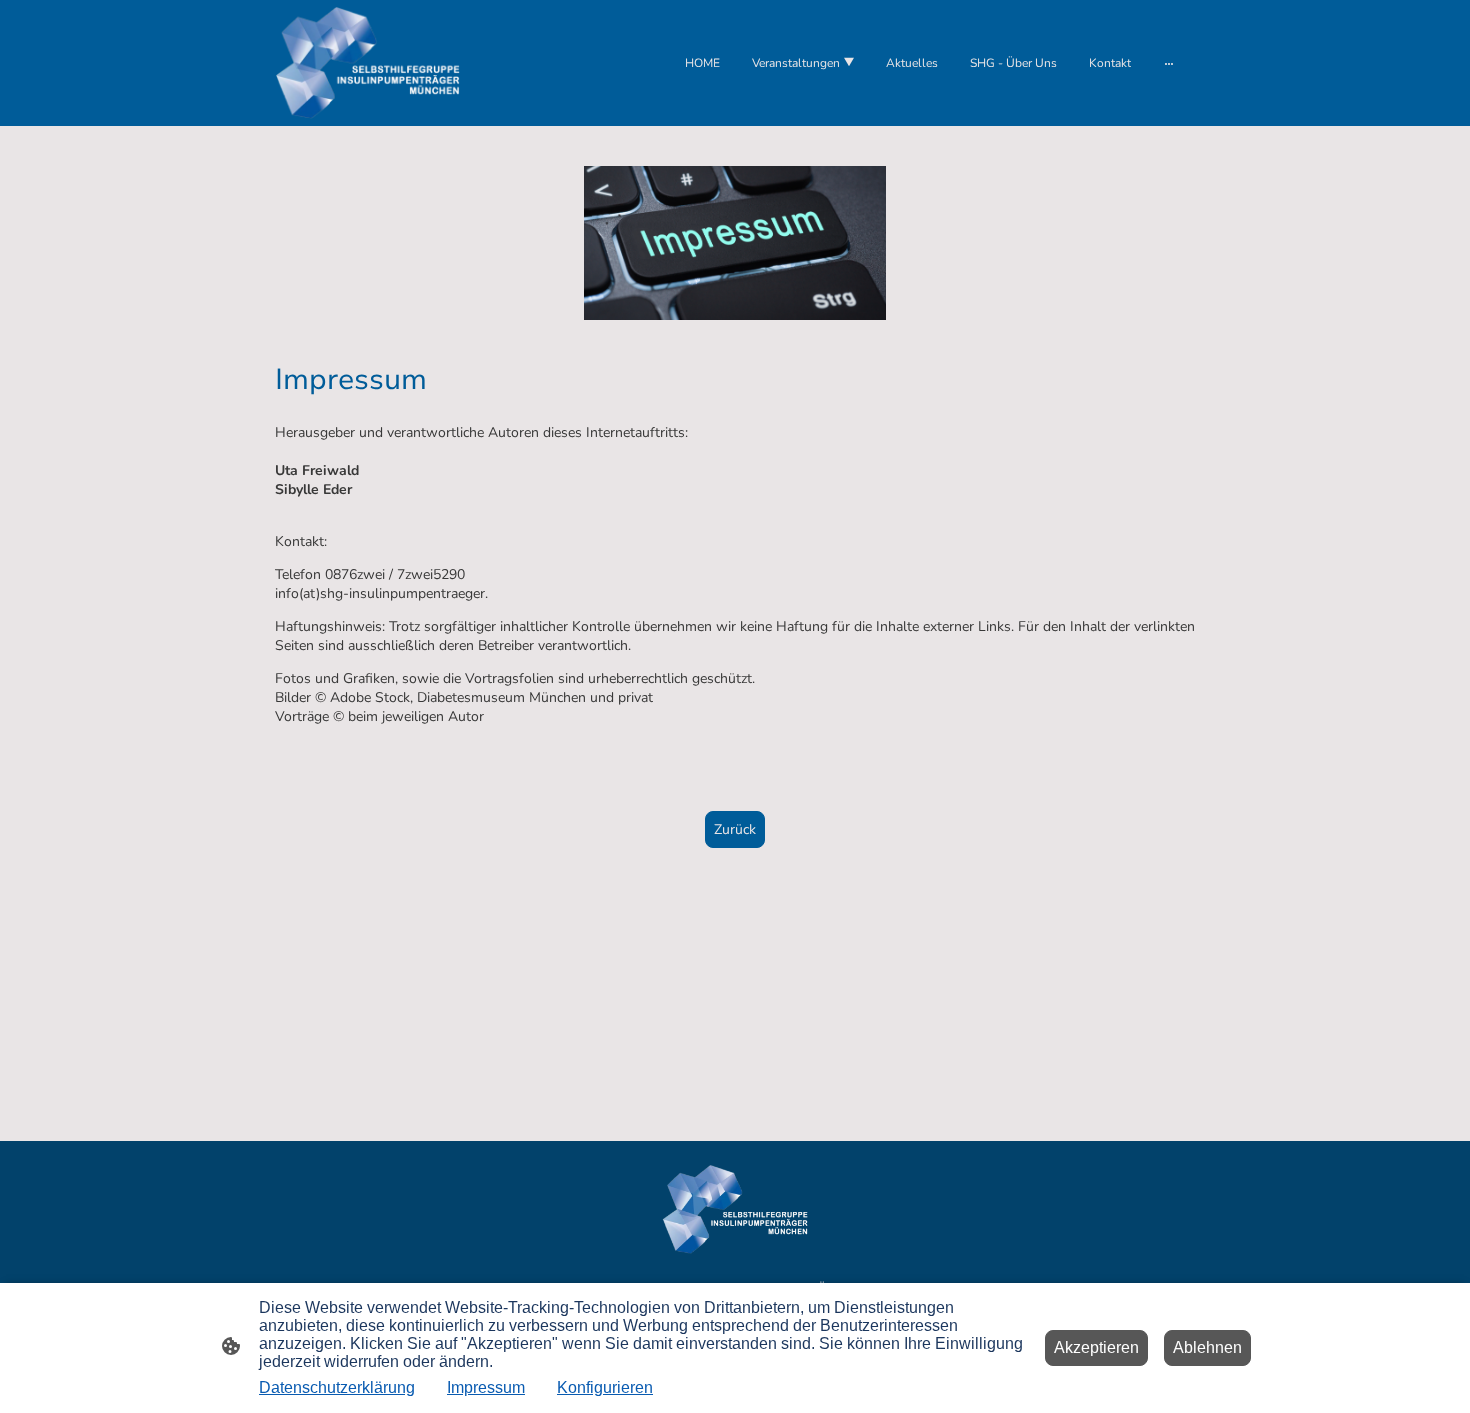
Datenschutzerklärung (337, 1387)
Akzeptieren (1096, 1347)
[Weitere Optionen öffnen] (1169, 63)
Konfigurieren (605, 1387)
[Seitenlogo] (367, 63)
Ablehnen (1207, 1347)
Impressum (486, 1387)
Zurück (735, 829)
